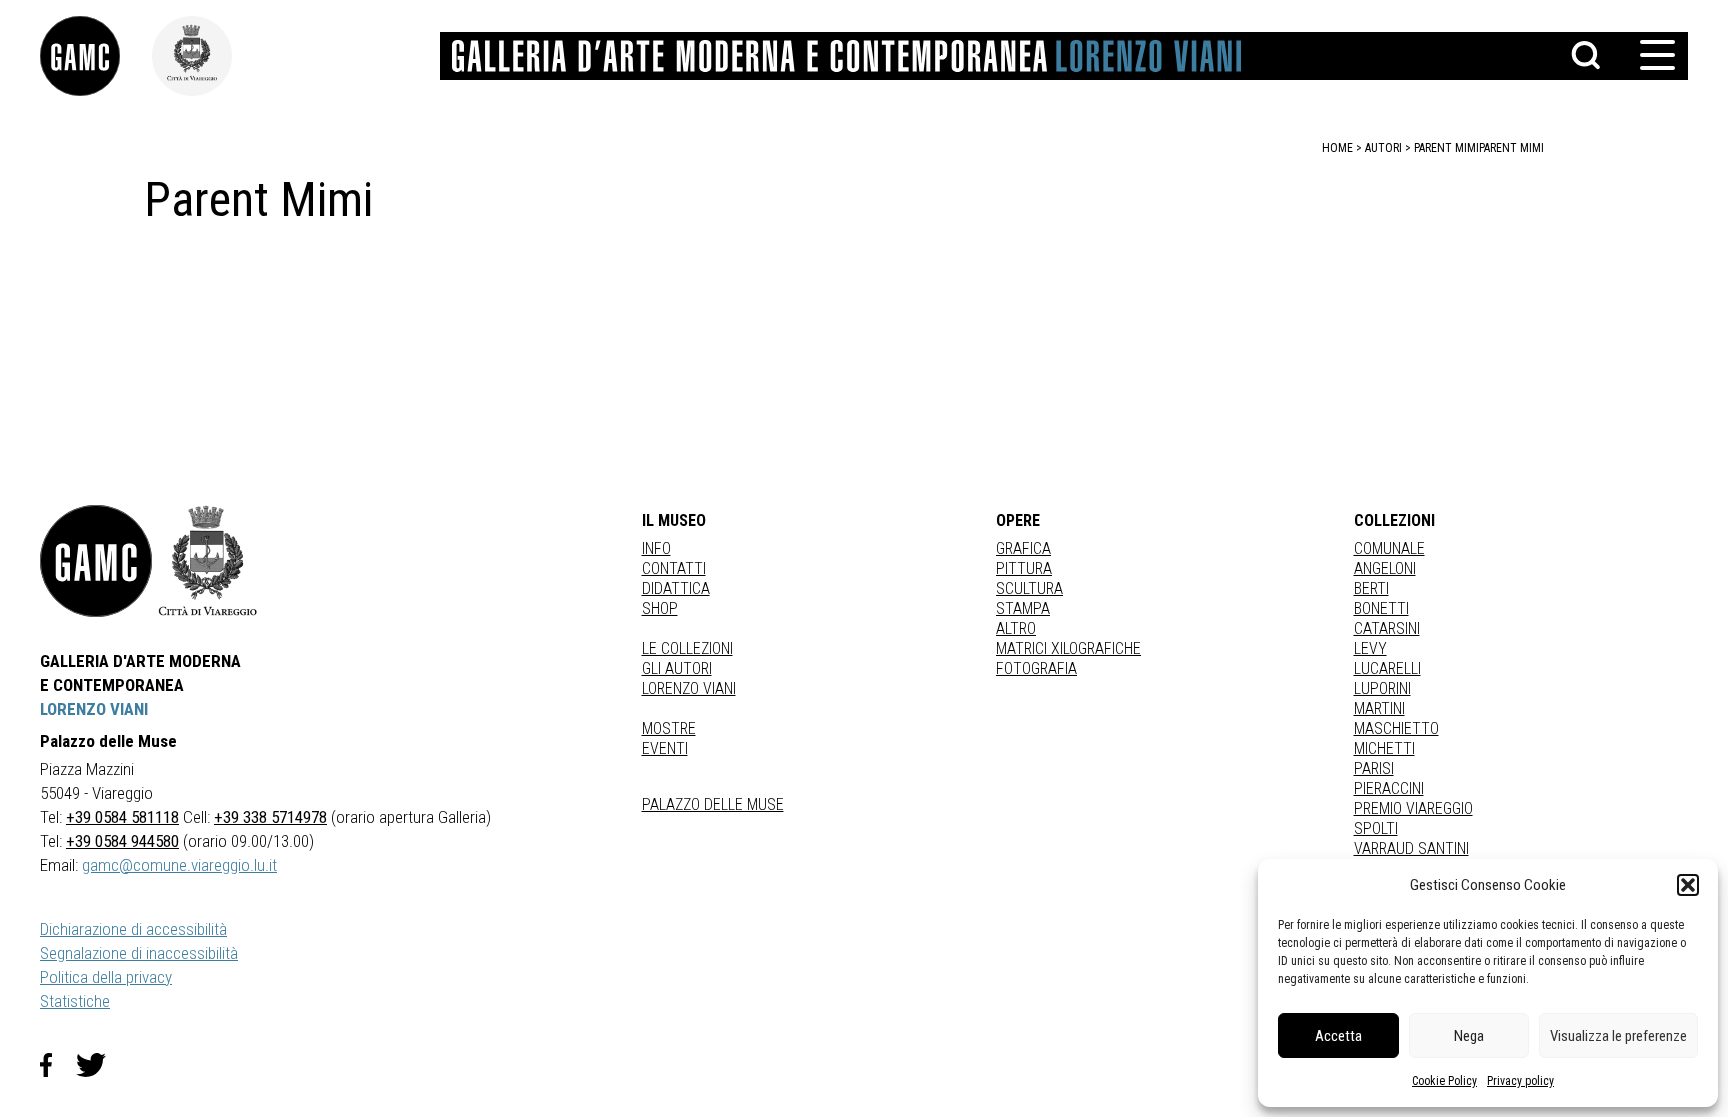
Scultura (1029, 588)
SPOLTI (1376, 828)
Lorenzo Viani (689, 688)
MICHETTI (1384, 748)
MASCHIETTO (1396, 728)
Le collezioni (687, 648)
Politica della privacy (106, 977)
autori (1383, 148)
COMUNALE (1389, 548)
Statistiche (75, 1001)
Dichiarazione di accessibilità (133, 929)
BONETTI (1381, 608)
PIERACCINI (1389, 788)
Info (656, 548)
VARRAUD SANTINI (1411, 848)
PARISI (1374, 768)
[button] (1688, 885)
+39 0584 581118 (122, 817)
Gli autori (677, 668)
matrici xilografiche (1068, 648)
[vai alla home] (96, 561)
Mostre (669, 728)
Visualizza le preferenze (1618, 1036)
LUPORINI (1382, 688)
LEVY (1370, 648)
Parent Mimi (1511, 148)
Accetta (1338, 1036)
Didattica (676, 588)
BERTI (1371, 588)
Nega (1469, 1036)
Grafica (1023, 548)
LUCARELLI (1387, 668)
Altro (1016, 628)
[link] (96, 56)
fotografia (1036, 668)
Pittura (1024, 568)
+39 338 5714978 (270, 817)
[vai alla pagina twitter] (99, 1065)
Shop (660, 608)
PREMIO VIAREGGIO (1413, 808)
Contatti (674, 568)
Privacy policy (1520, 1081)
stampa (1023, 608)
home (1337, 148)
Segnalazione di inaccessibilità (139, 953)
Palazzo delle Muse (713, 804)
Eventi (665, 748)
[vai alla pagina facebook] (58, 1065)
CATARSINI (1387, 628)
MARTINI (1379, 708)
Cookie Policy (1444, 1081)
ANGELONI (1385, 568)
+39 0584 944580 (122, 841)
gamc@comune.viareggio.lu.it (179, 865)
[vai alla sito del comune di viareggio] (208, 561)
